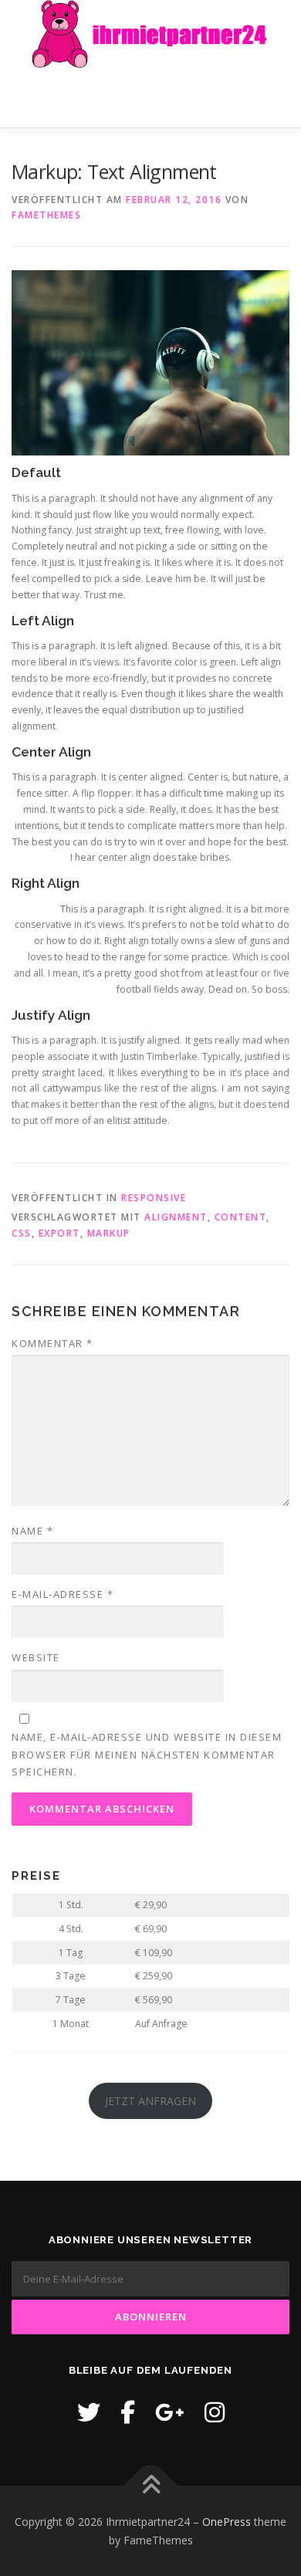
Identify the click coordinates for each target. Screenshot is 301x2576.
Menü (275, 98)
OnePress (227, 2522)
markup (109, 1233)
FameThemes (46, 215)
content (241, 1217)
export (59, 1233)
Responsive (154, 1198)
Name (32, 1531)
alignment (176, 1217)
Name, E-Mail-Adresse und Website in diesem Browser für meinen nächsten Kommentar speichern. (147, 1754)
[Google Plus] (170, 2412)
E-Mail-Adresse (63, 1594)
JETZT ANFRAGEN (150, 2101)
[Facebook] (128, 2412)
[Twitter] (89, 2412)
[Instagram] (215, 2412)
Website (36, 1657)
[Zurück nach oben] (151, 2485)
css (22, 1233)
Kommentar (52, 1343)
